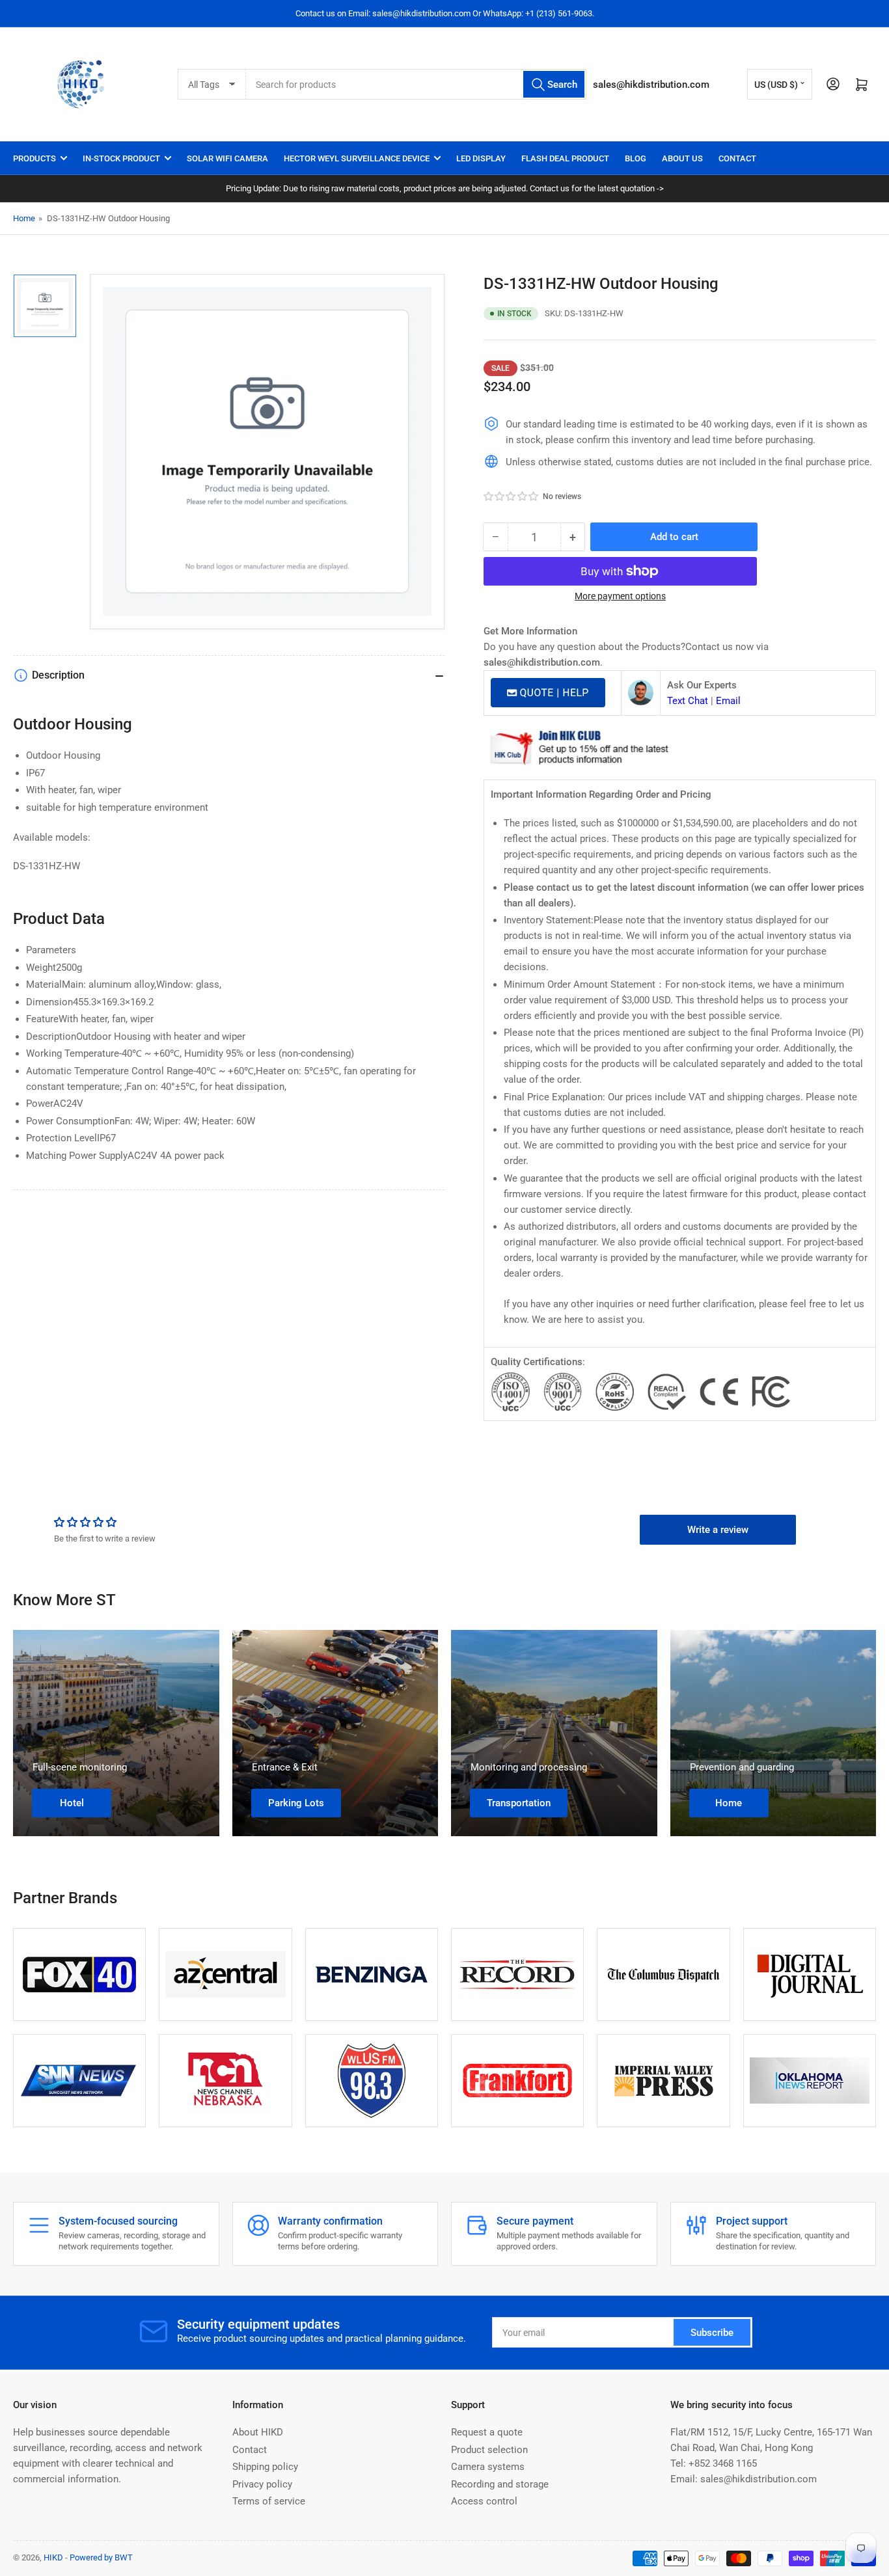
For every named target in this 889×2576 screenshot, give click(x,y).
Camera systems (488, 2467)
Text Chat (688, 701)
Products (34, 158)
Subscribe (712, 2333)
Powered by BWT (101, 2557)
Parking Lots (296, 1803)
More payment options (620, 596)
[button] (512, 496)
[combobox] (416, 84)
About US (682, 158)
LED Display (481, 158)
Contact (737, 158)
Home (24, 218)
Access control (484, 2501)
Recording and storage (500, 2484)
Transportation (519, 1803)
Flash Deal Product (565, 158)
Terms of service (269, 2501)
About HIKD (258, 2432)
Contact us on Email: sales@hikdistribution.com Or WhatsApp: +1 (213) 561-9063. (445, 13)
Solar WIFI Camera (227, 158)
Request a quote (487, 2432)
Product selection (489, 2450)
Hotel (72, 1803)
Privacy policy (262, 2484)
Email (728, 701)
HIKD (53, 2557)
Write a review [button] (718, 1530)
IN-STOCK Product (121, 158)
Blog (636, 158)
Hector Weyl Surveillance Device (357, 158)
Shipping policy (265, 2467)
